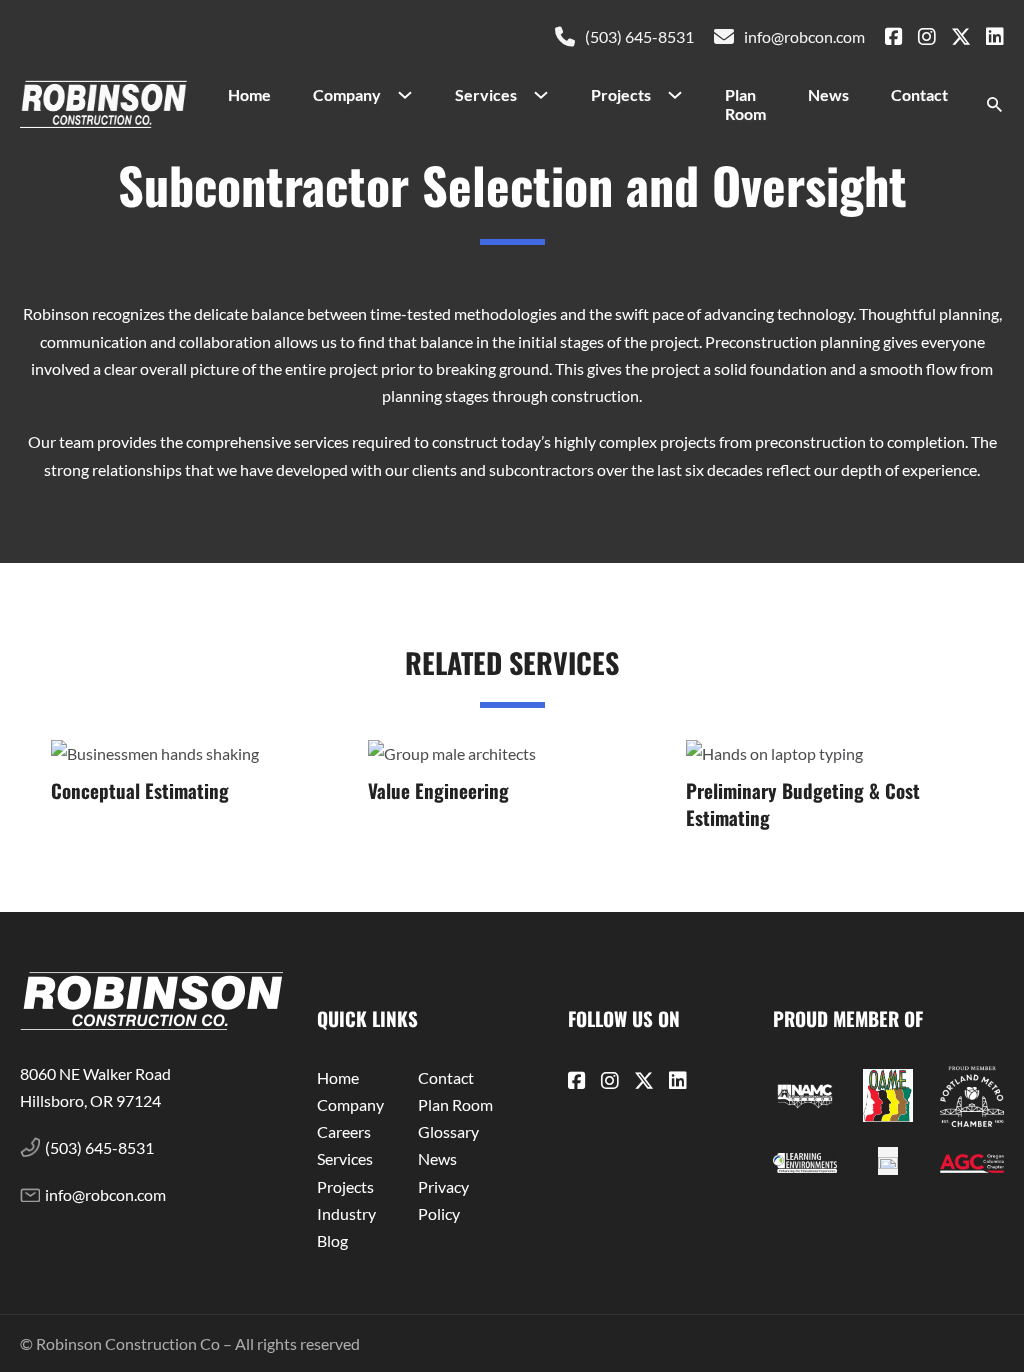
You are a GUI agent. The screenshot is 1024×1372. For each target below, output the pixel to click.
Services (486, 94)
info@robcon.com (804, 36)
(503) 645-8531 (639, 36)
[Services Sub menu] (549, 95)
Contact (919, 94)
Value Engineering (438, 790)
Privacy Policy (443, 1200)
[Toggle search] (994, 105)
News (828, 94)
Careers (344, 1131)
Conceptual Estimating (140, 790)
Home (249, 94)
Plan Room (745, 104)
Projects (621, 94)
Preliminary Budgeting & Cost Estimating (803, 804)
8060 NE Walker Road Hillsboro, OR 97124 (97, 1087)
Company (347, 94)
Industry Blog (346, 1227)
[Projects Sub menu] (683, 95)
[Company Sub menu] (413, 95)
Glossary (448, 1131)
